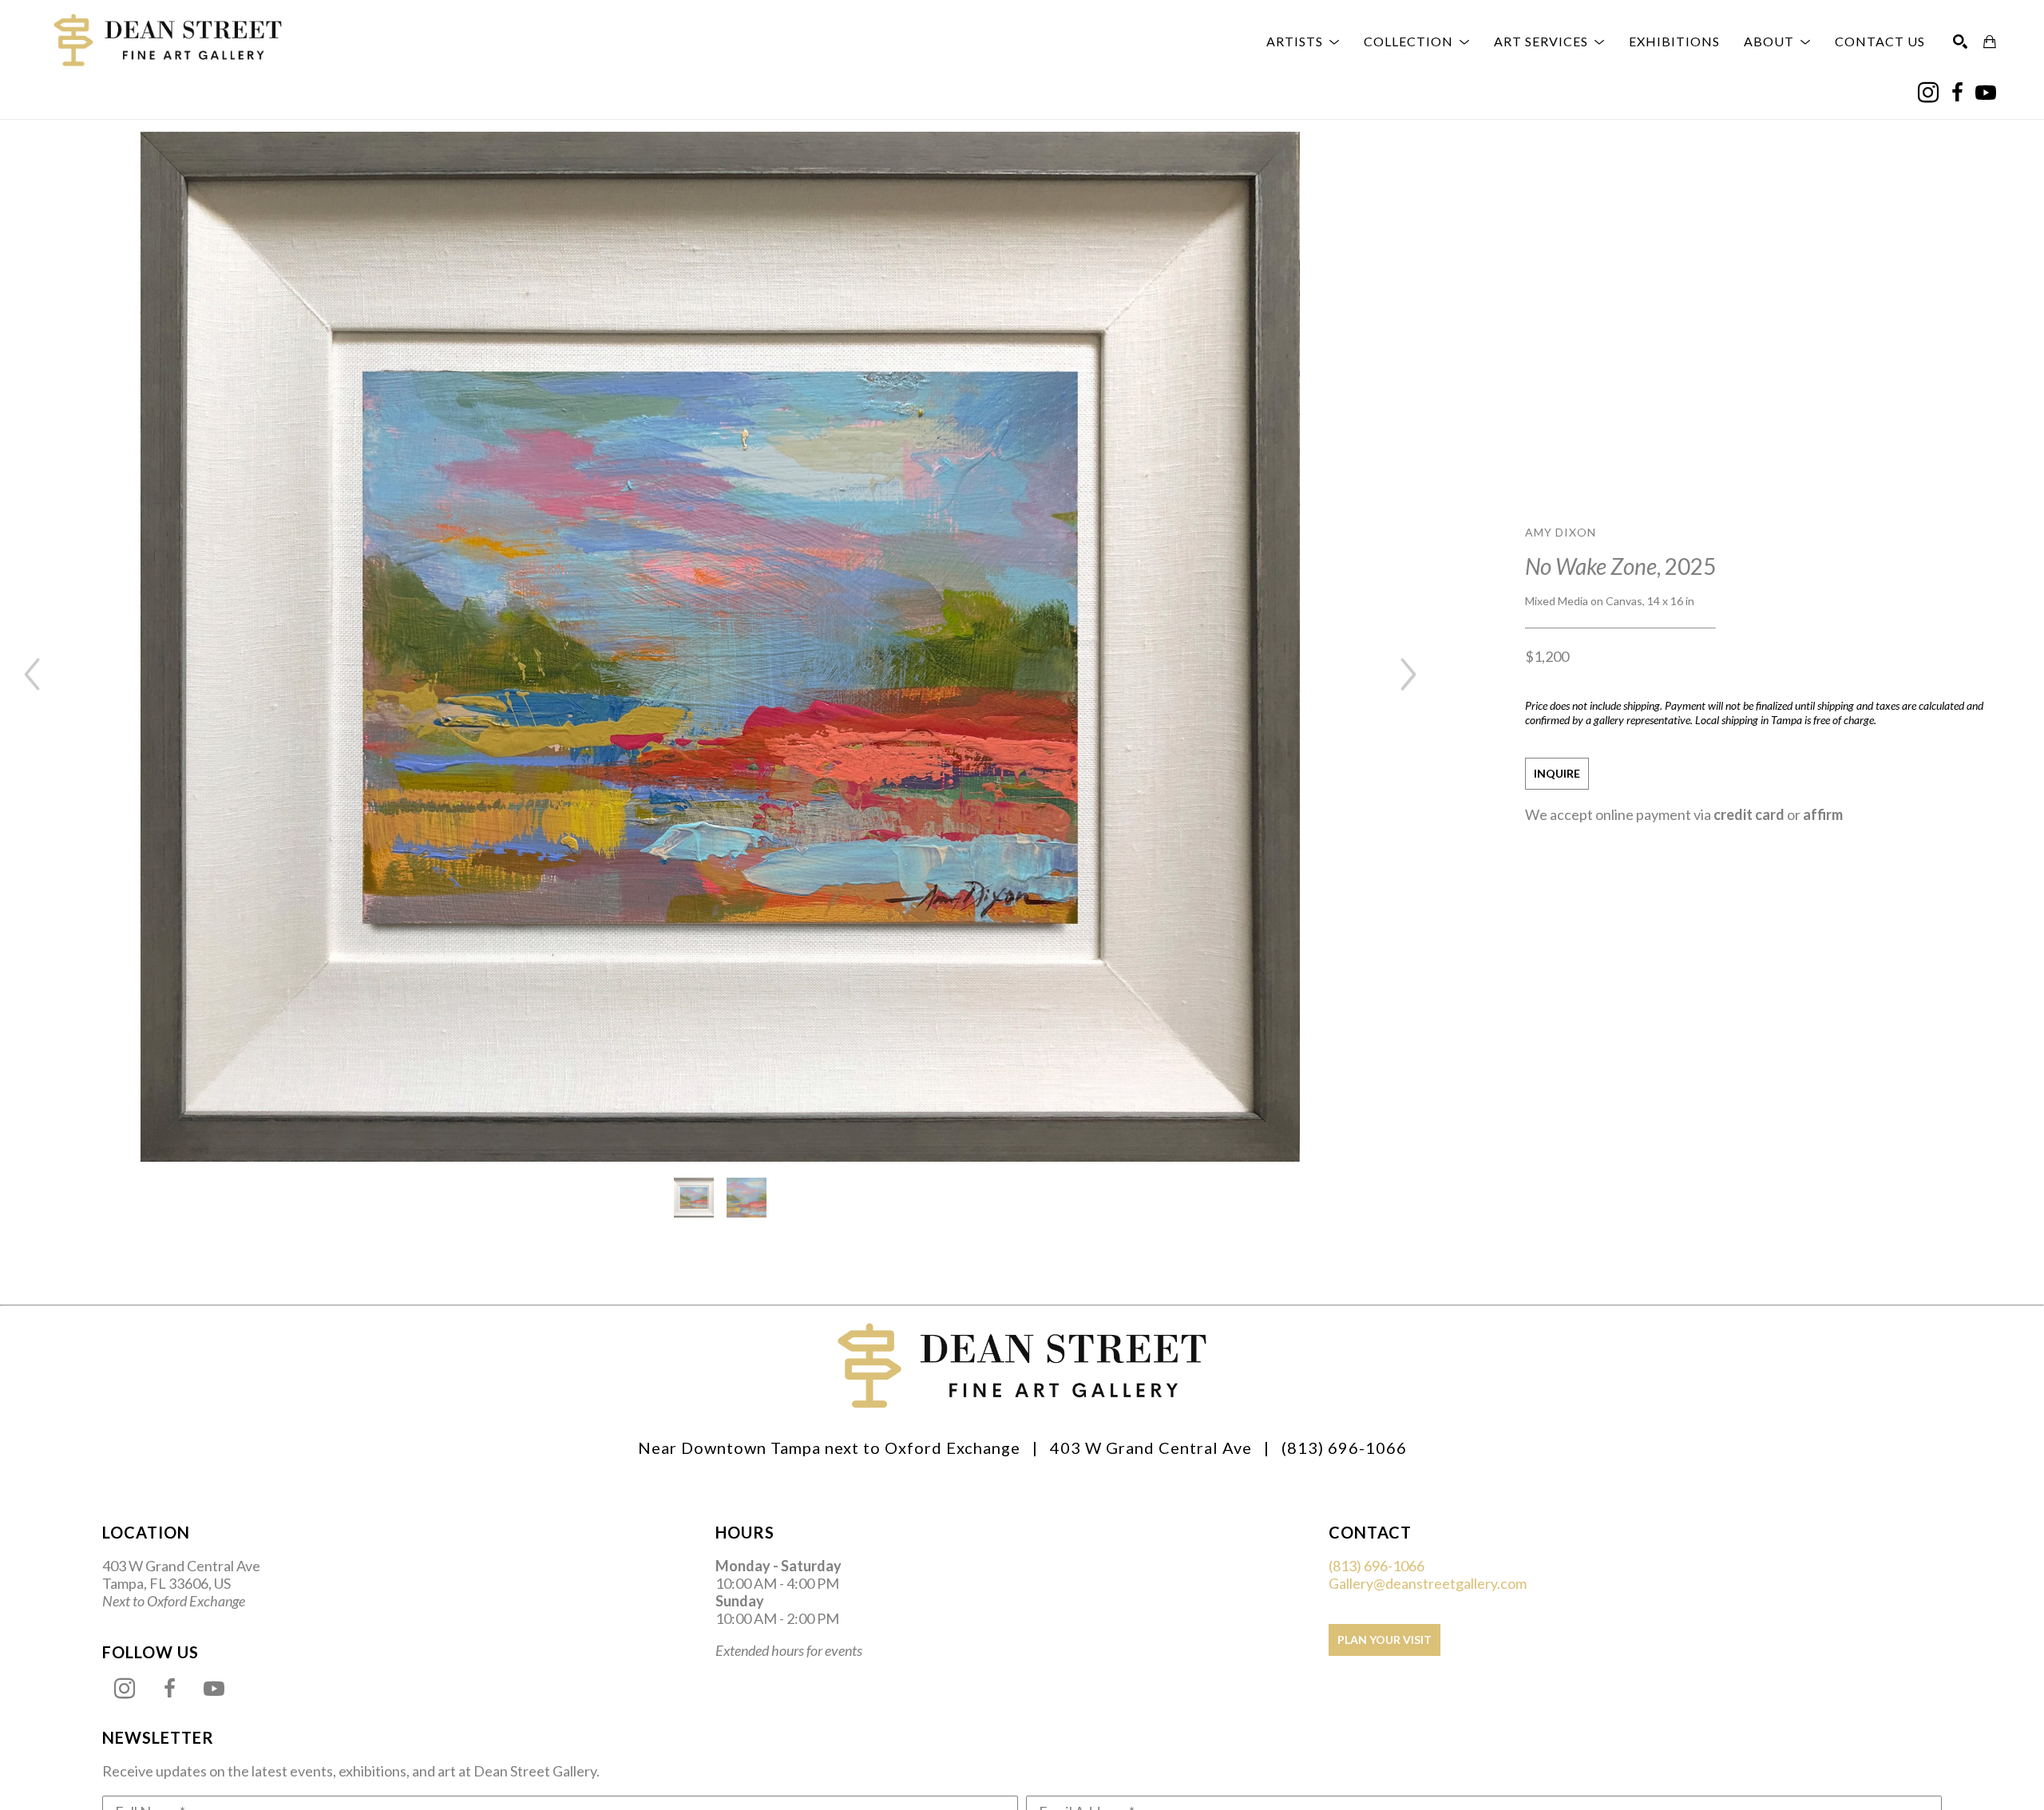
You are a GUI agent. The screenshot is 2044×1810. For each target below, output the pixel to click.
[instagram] (1928, 93)
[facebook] (1957, 93)
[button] (1303, 42)
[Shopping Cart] (1990, 42)
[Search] (1960, 42)
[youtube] (1986, 93)
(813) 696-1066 (1377, 1566)
